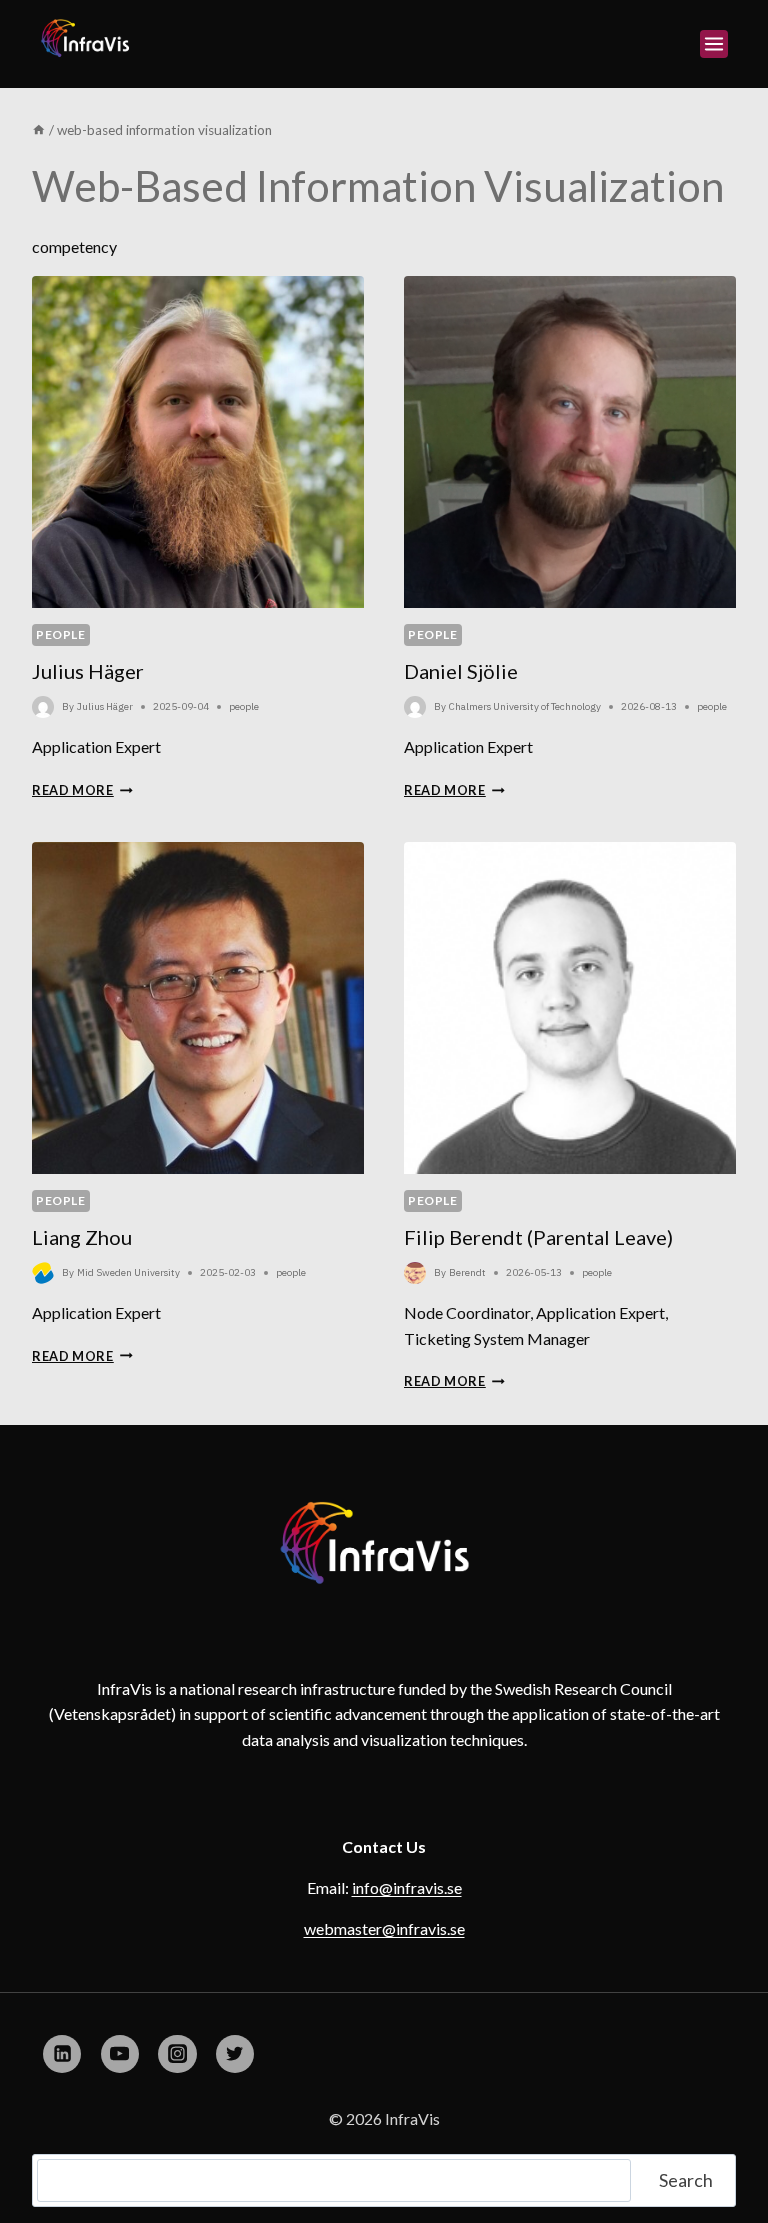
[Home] (39, 130)
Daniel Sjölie (461, 671)
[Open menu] (714, 44)
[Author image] (43, 707)
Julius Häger (88, 671)
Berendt (467, 1272)
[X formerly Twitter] (235, 2054)
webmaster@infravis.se (384, 1928)
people (61, 634)
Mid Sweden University (128, 1272)
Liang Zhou (82, 1237)
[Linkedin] (62, 2054)
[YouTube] (120, 2054)
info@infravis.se (407, 1887)
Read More (82, 790)
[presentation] (198, 442)
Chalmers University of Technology (525, 706)
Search (686, 2180)
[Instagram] (177, 2054)
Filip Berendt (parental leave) (538, 1237)
